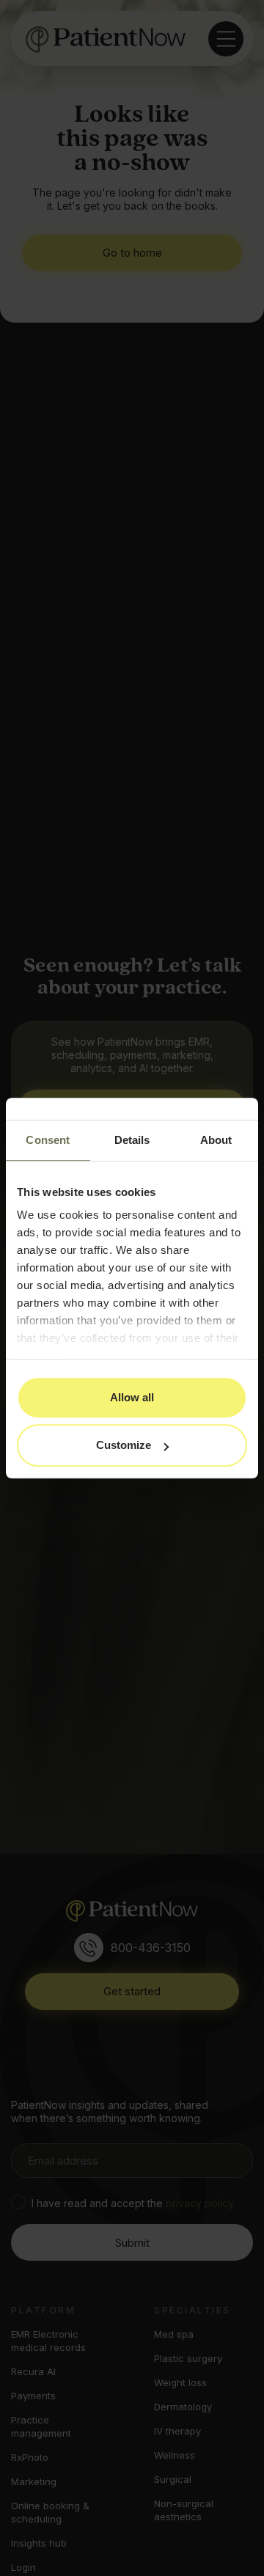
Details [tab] (132, 1140)
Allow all (132, 1397)
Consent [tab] (48, 1140)
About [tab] (216, 1140)
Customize (124, 1445)
